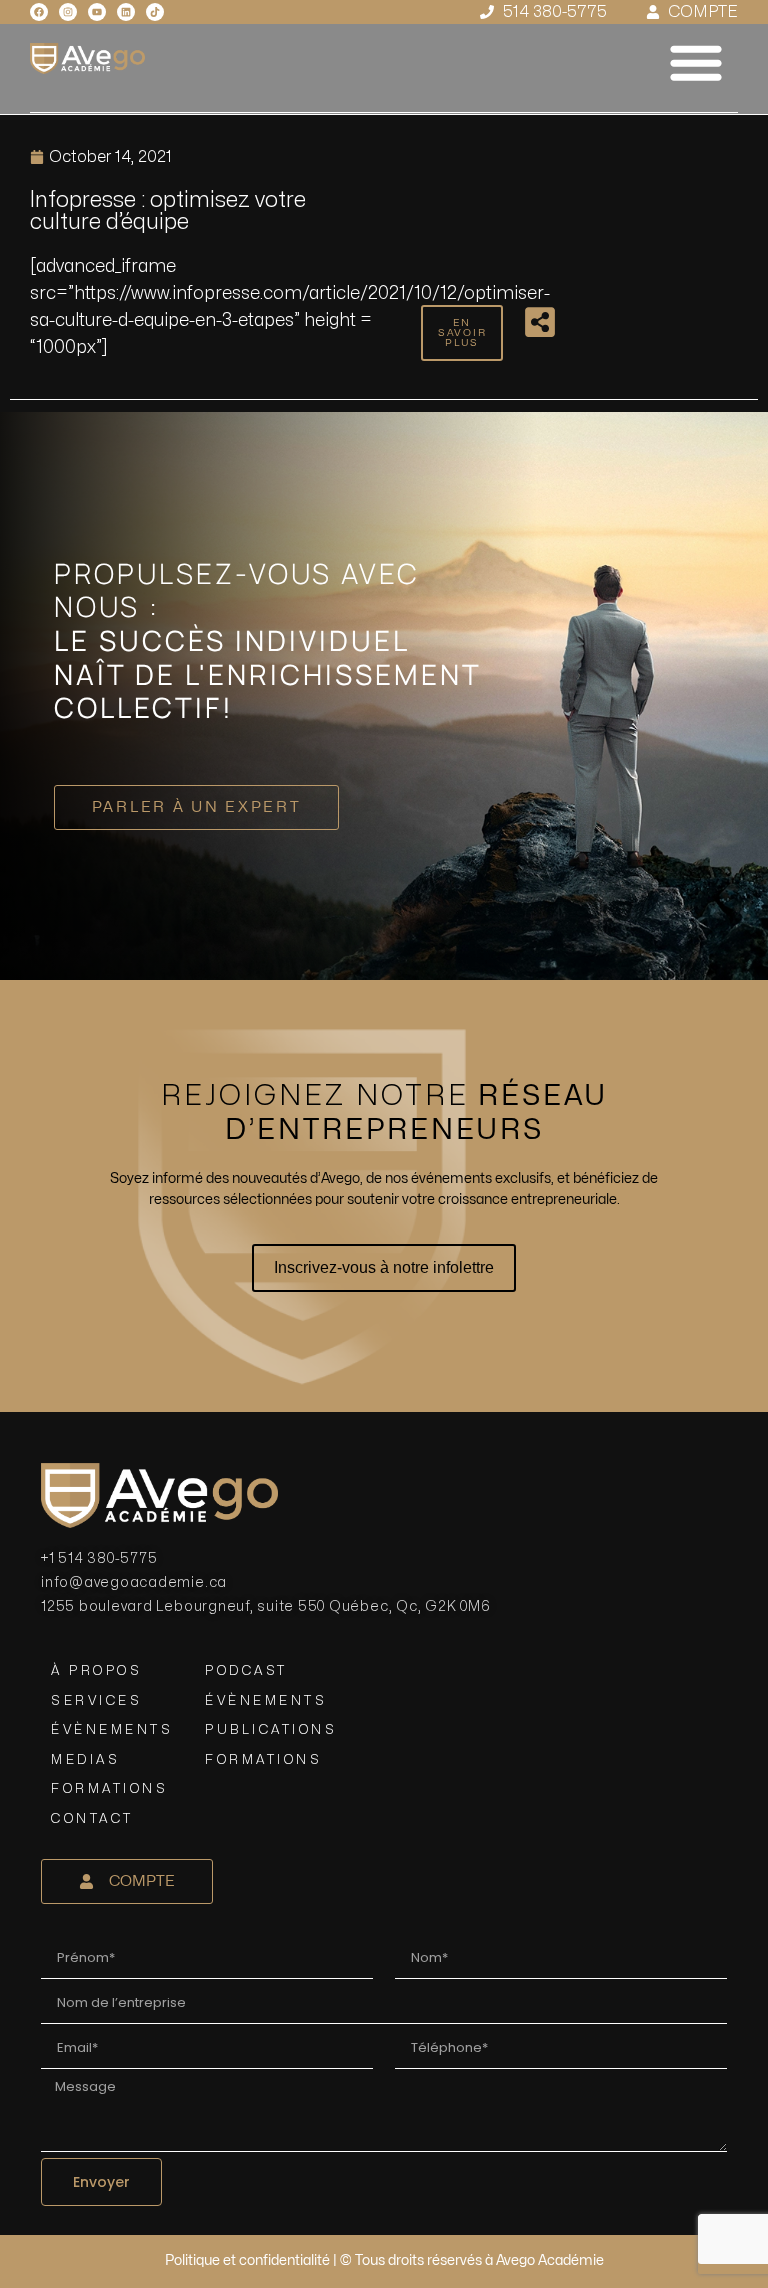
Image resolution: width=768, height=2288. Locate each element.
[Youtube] (97, 12)
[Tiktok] (155, 12)
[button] (696, 62)
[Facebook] (39, 12)
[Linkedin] (126, 12)
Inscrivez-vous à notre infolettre (384, 1267)
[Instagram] (68, 12)
